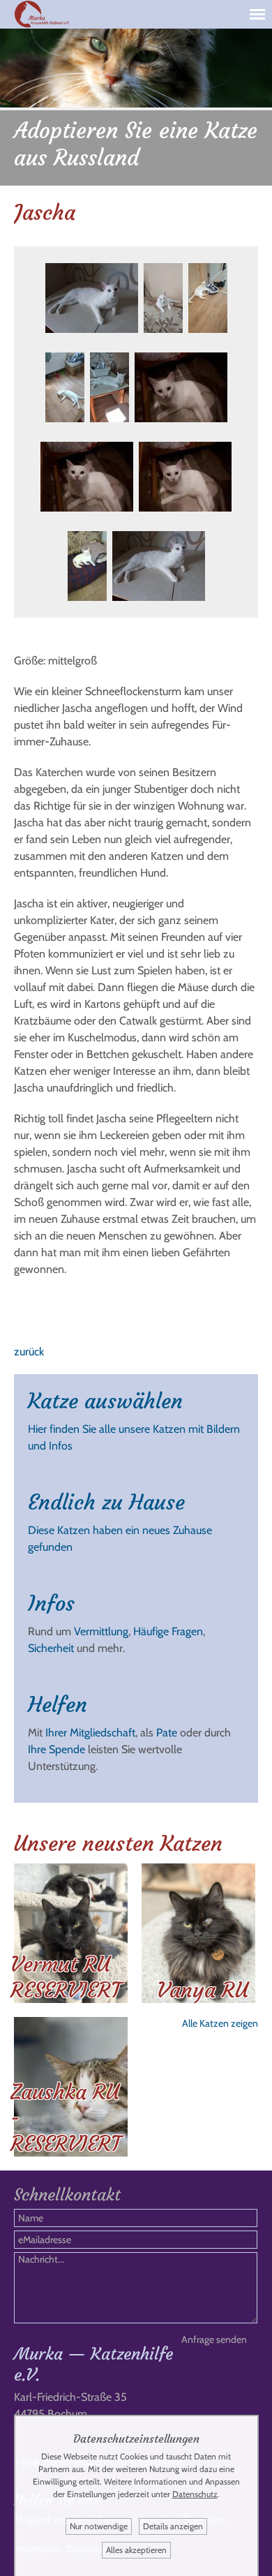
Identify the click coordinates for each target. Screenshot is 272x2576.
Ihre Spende (56, 1749)
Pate (167, 1733)
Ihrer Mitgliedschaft (90, 1733)
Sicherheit (51, 1648)
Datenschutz (195, 2494)
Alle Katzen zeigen (220, 2023)
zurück (29, 1352)
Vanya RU (203, 1990)
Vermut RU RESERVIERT (66, 1977)
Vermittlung (101, 1631)
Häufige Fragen (168, 1631)
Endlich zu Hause (106, 1502)
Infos (51, 1603)
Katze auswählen (105, 1401)
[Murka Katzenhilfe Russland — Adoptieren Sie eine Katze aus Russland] (42, 27)
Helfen (58, 1705)
